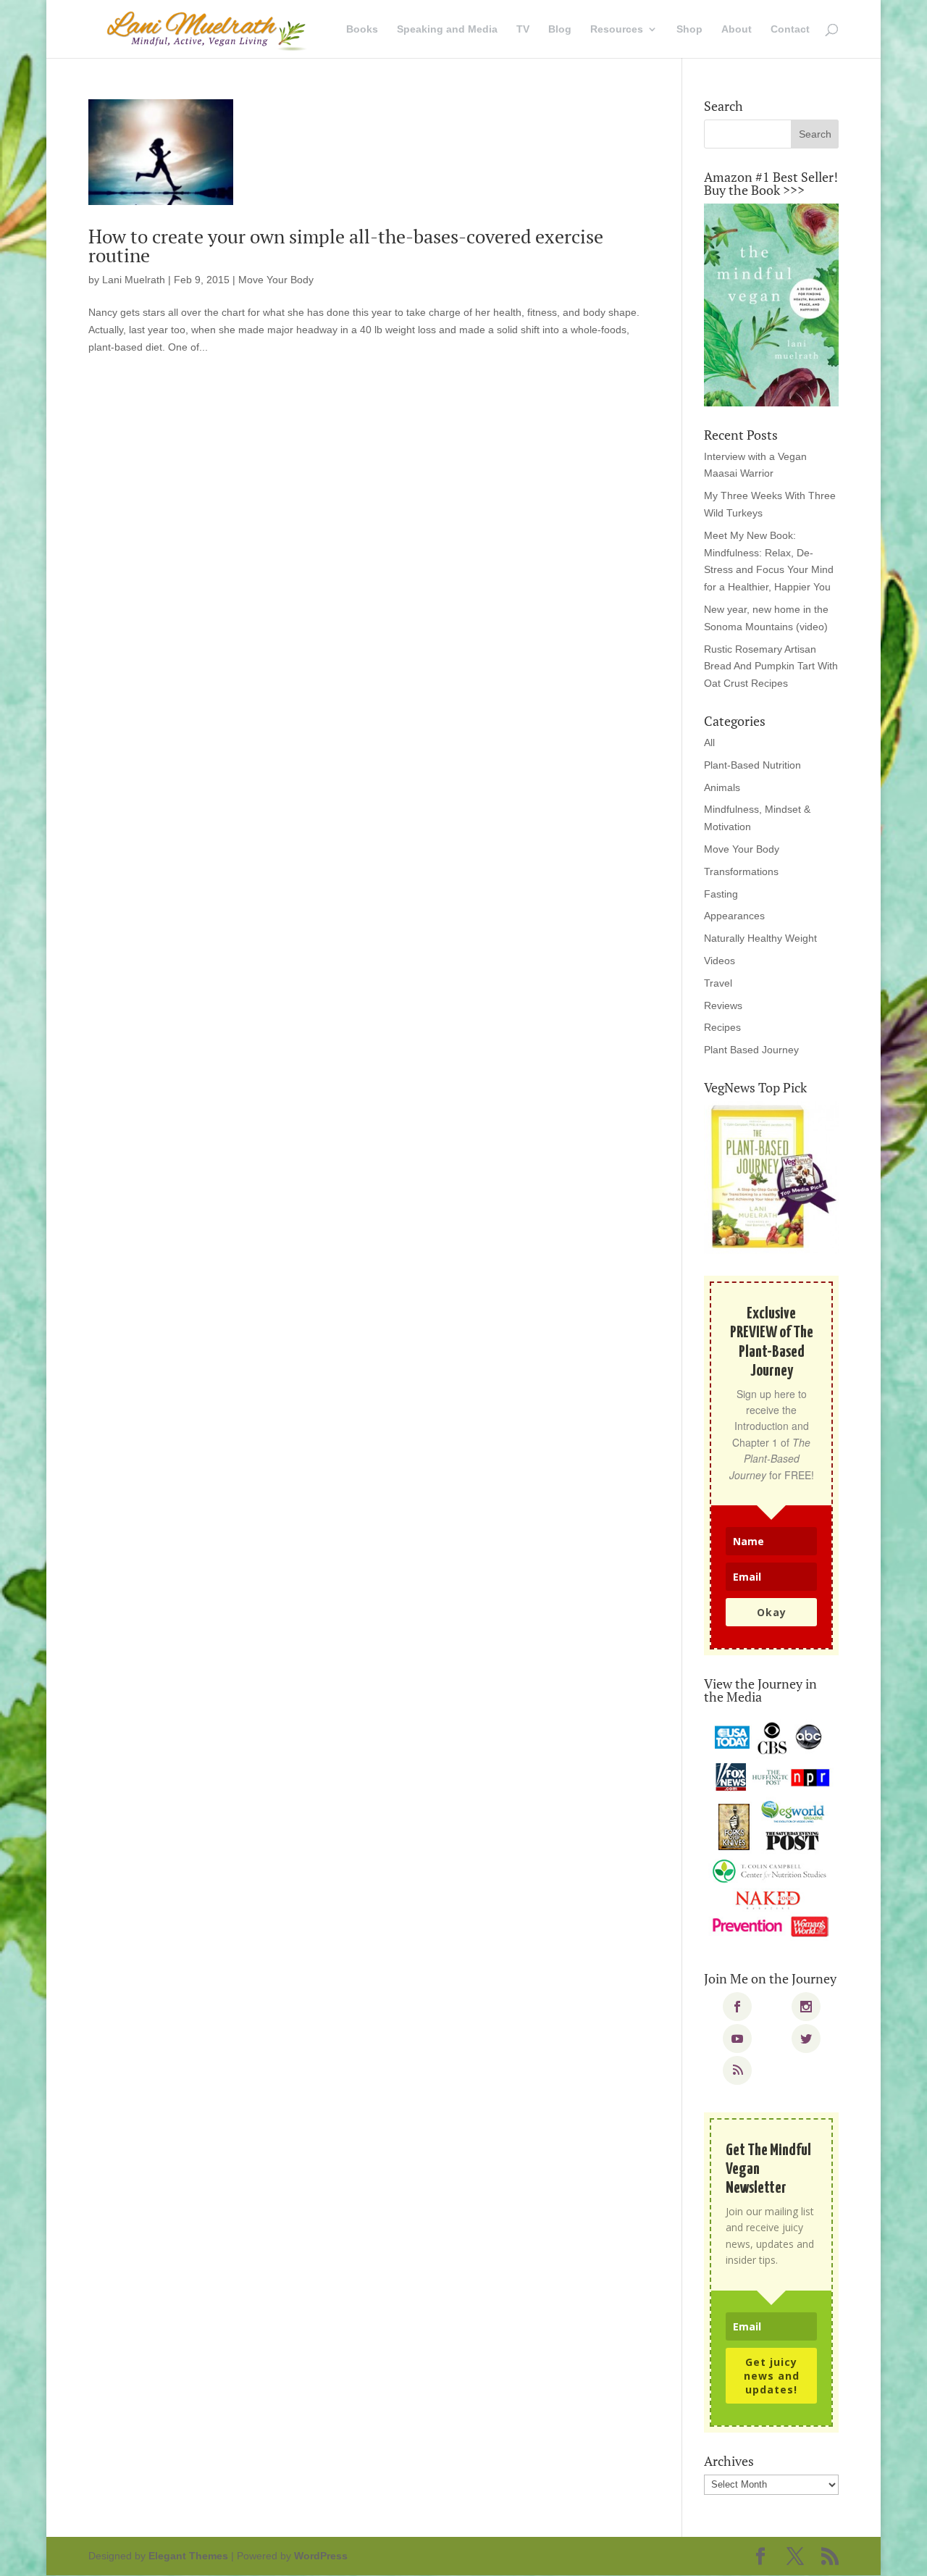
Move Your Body (276, 280)
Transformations (741, 871)
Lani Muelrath (134, 280)
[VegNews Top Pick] (771, 1178)
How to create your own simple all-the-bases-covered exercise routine (346, 246)
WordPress (321, 2556)
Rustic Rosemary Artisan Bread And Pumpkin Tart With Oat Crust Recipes (771, 666)
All (709, 743)
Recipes (722, 1027)
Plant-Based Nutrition (752, 765)
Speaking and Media (447, 29)
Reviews (723, 1005)
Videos (720, 961)
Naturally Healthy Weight (760, 938)
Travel (718, 983)
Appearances (734, 916)
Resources (617, 29)
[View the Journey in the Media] (771, 1830)
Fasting (721, 894)
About (737, 29)
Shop (689, 29)
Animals (722, 787)
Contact (790, 29)
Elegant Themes (188, 2556)
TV (523, 29)
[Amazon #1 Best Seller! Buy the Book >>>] (771, 305)
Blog (560, 29)
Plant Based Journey (751, 1050)
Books (362, 29)
